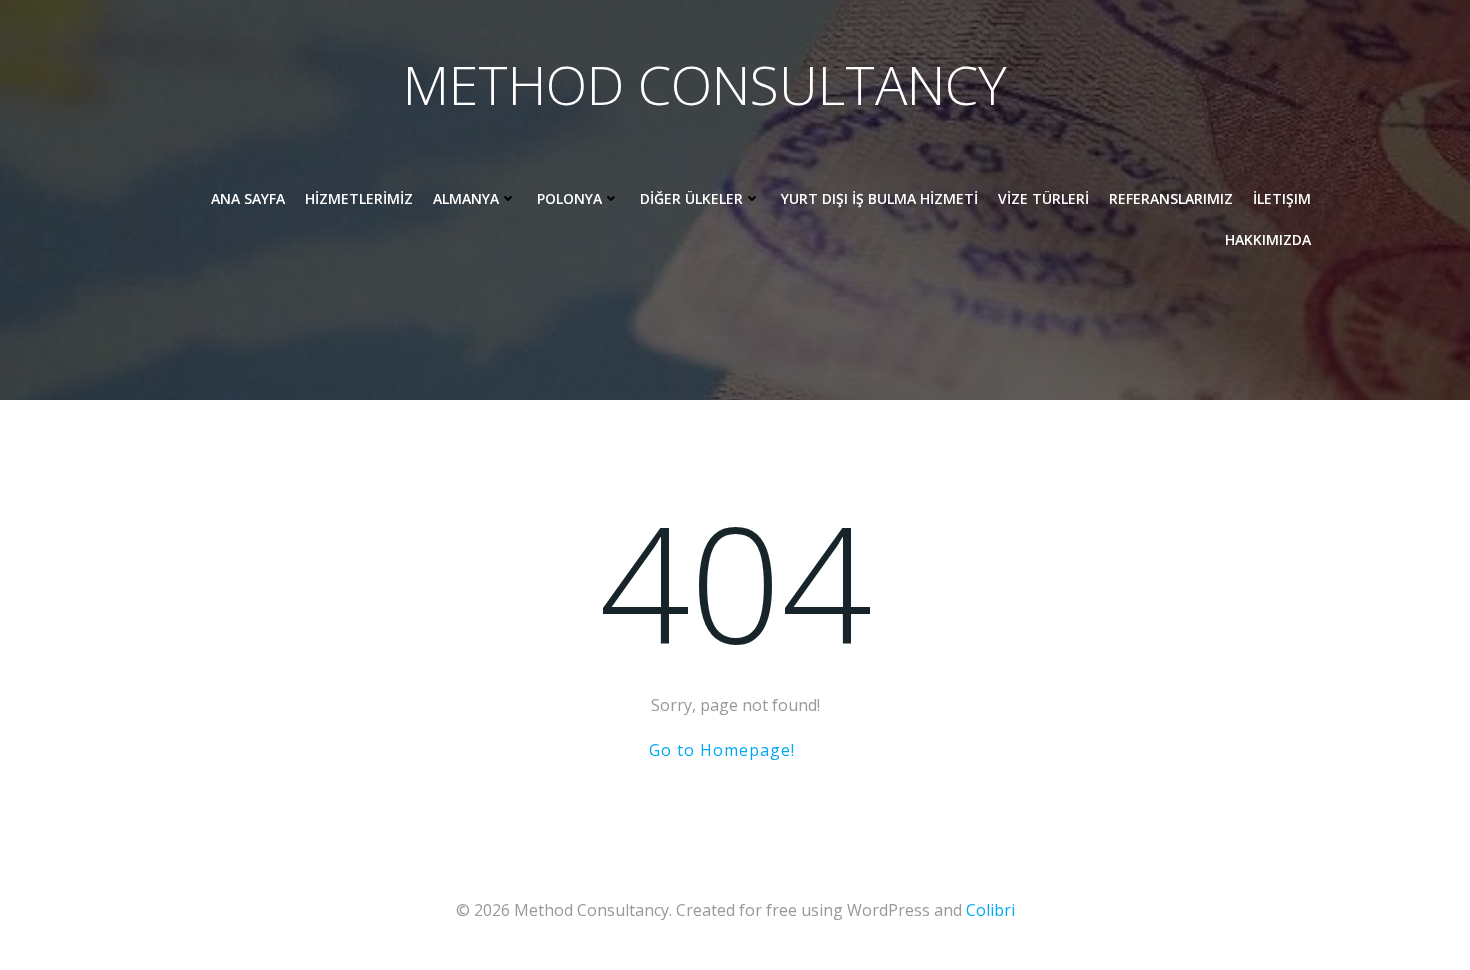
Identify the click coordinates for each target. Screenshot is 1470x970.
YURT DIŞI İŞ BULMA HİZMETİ (879, 198)
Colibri (990, 910)
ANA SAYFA (248, 198)
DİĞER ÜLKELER (691, 198)
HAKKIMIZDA (1268, 239)
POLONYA (569, 198)
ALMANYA (466, 198)
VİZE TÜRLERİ (1043, 198)
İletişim (1282, 198)
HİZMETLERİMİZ (359, 198)
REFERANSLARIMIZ (1171, 198)
